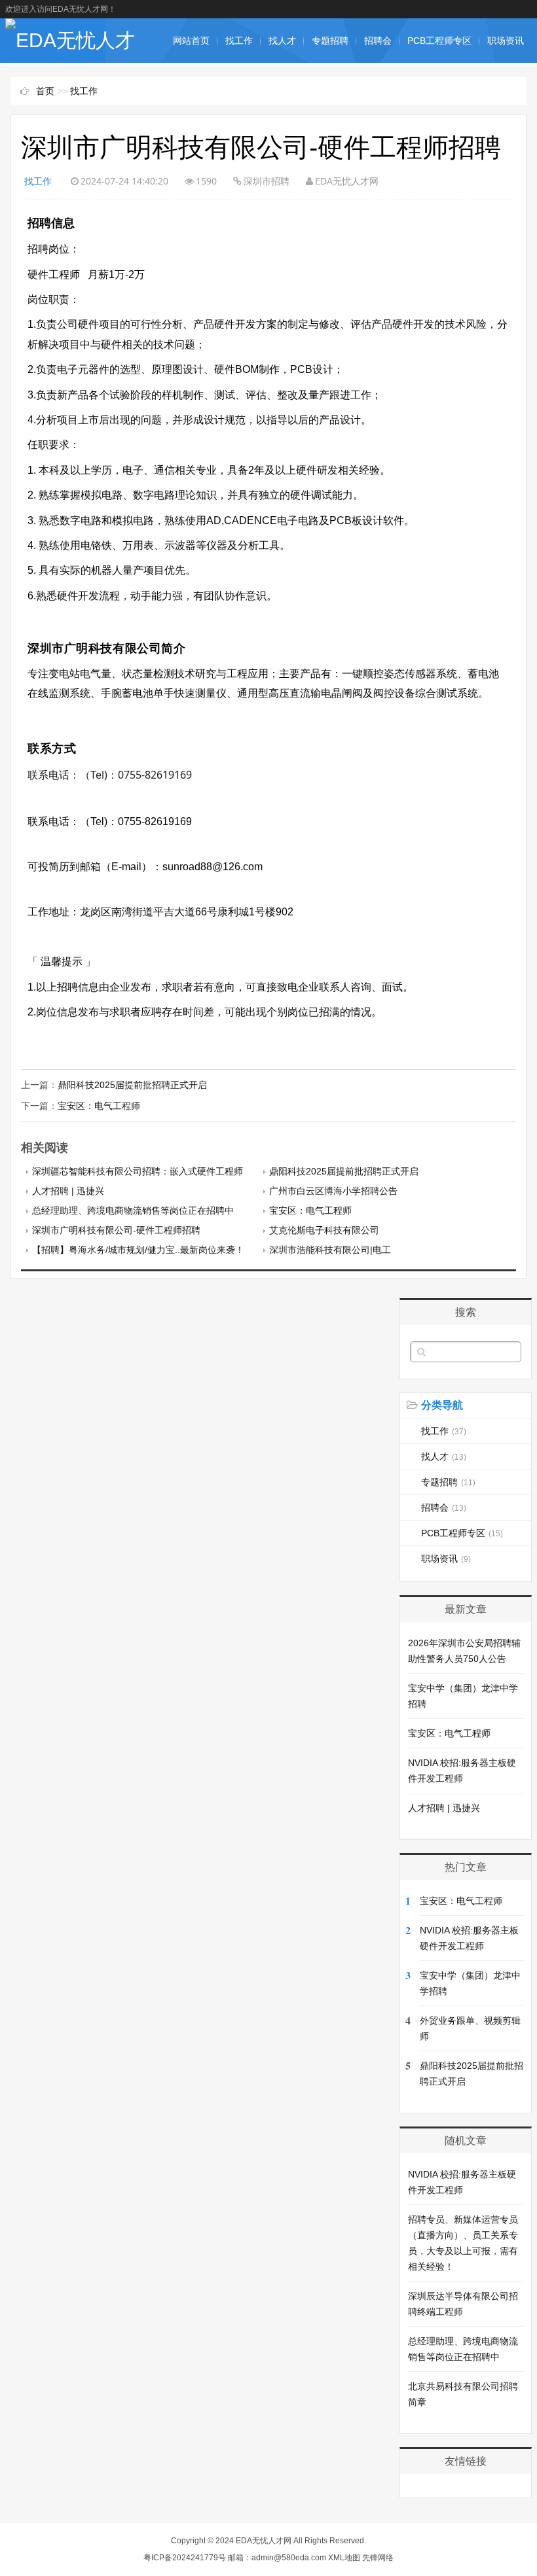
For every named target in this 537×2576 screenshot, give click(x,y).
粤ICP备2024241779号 (185, 2558)
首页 (45, 91)
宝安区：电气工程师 (99, 1106)
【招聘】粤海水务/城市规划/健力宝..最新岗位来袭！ (138, 1250)
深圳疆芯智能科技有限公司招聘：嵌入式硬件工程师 (138, 1171)
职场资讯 (506, 41)
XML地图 (344, 2558)
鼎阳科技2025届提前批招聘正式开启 (132, 1085)
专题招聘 (330, 41)
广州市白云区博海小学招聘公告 (333, 1191)
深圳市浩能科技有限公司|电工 (330, 1250)
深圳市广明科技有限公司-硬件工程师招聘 (116, 1230)
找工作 (239, 41)
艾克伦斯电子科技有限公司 (324, 1230)
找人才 (282, 41)
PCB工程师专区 (439, 41)
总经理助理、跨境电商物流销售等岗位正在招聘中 (133, 1210)
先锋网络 (378, 2558)
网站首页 (191, 41)
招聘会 (378, 41)
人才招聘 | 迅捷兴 (68, 1191)
